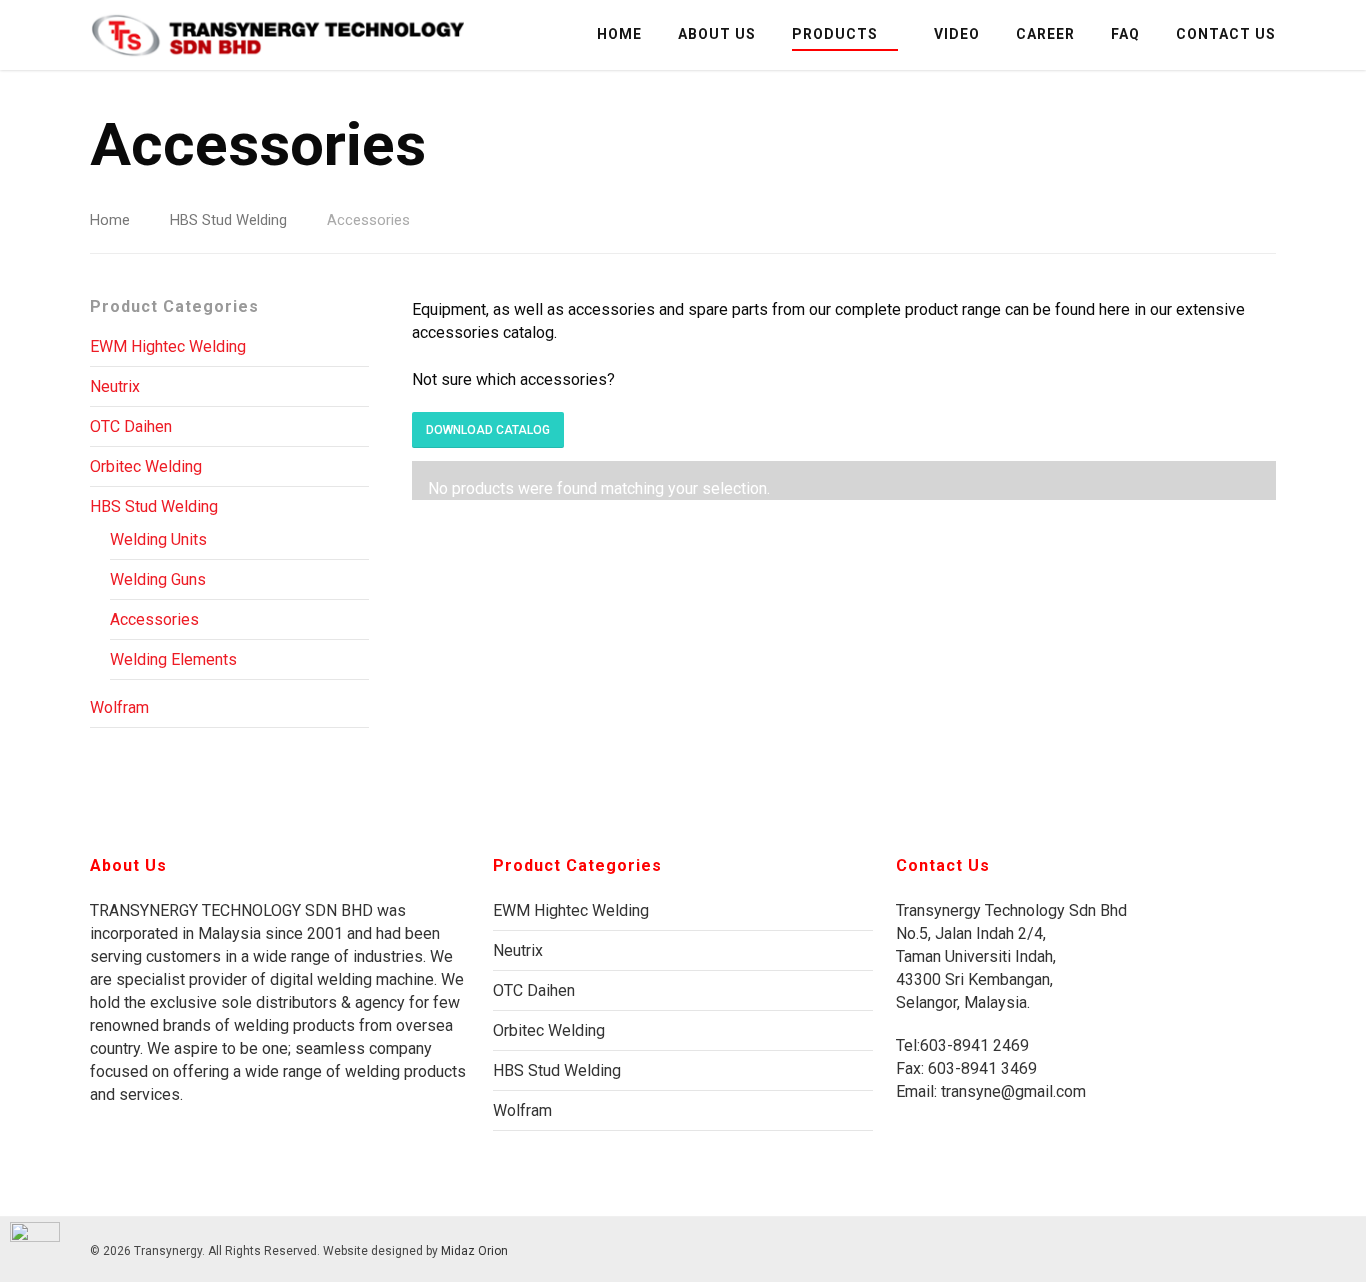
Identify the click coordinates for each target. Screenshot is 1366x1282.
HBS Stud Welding (228, 220)
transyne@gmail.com (1011, 1091)
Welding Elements (173, 659)
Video (957, 34)
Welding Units (158, 539)
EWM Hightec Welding (168, 346)
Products (835, 34)
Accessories (154, 619)
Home (619, 34)
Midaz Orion (474, 1251)
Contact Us (1226, 34)
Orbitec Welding (146, 466)
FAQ (1125, 34)
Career (1045, 34)
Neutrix (115, 386)
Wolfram (119, 707)
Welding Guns (158, 579)
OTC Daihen (131, 426)
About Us (717, 34)
